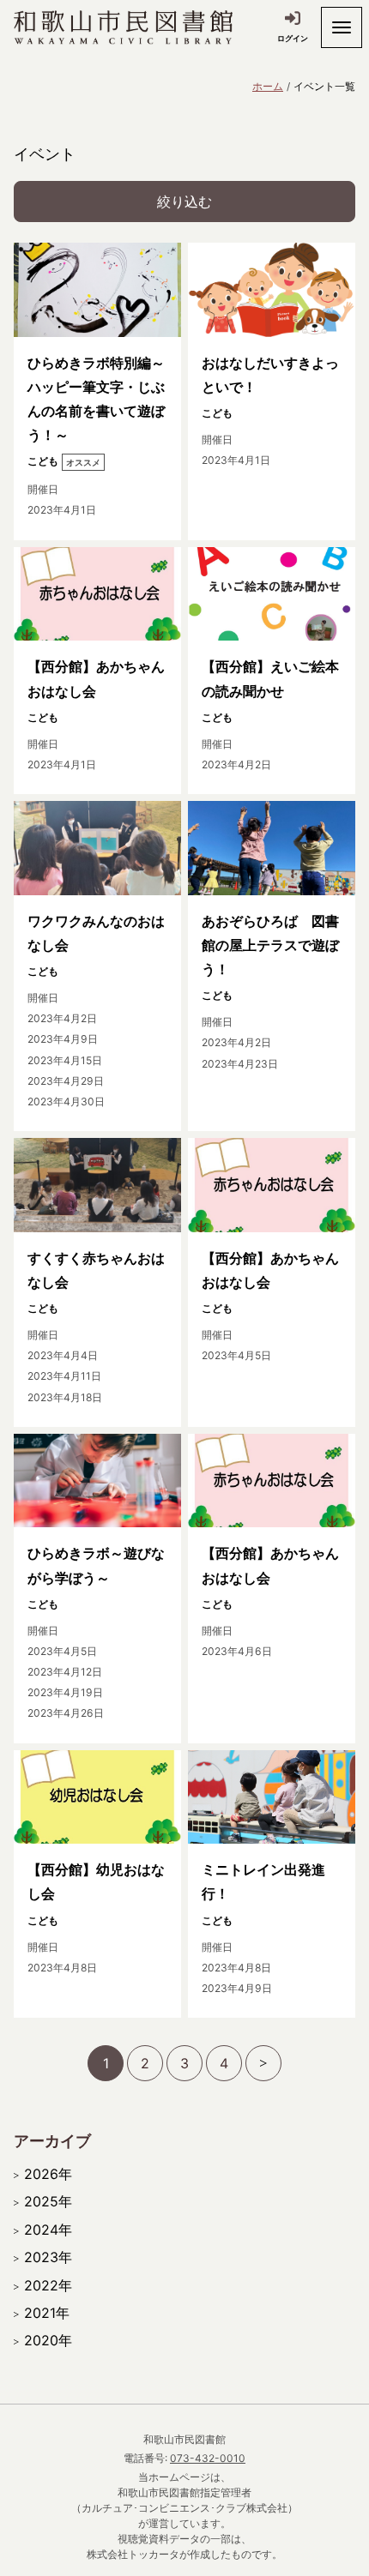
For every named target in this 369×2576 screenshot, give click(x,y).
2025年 (48, 2201)
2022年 (48, 2285)
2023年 (48, 2257)
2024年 (48, 2230)
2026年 (48, 2174)
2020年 (48, 2340)
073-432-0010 (208, 2458)
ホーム (268, 86)
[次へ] (263, 2063)
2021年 (47, 2313)
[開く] (342, 27)
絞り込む (184, 202)
